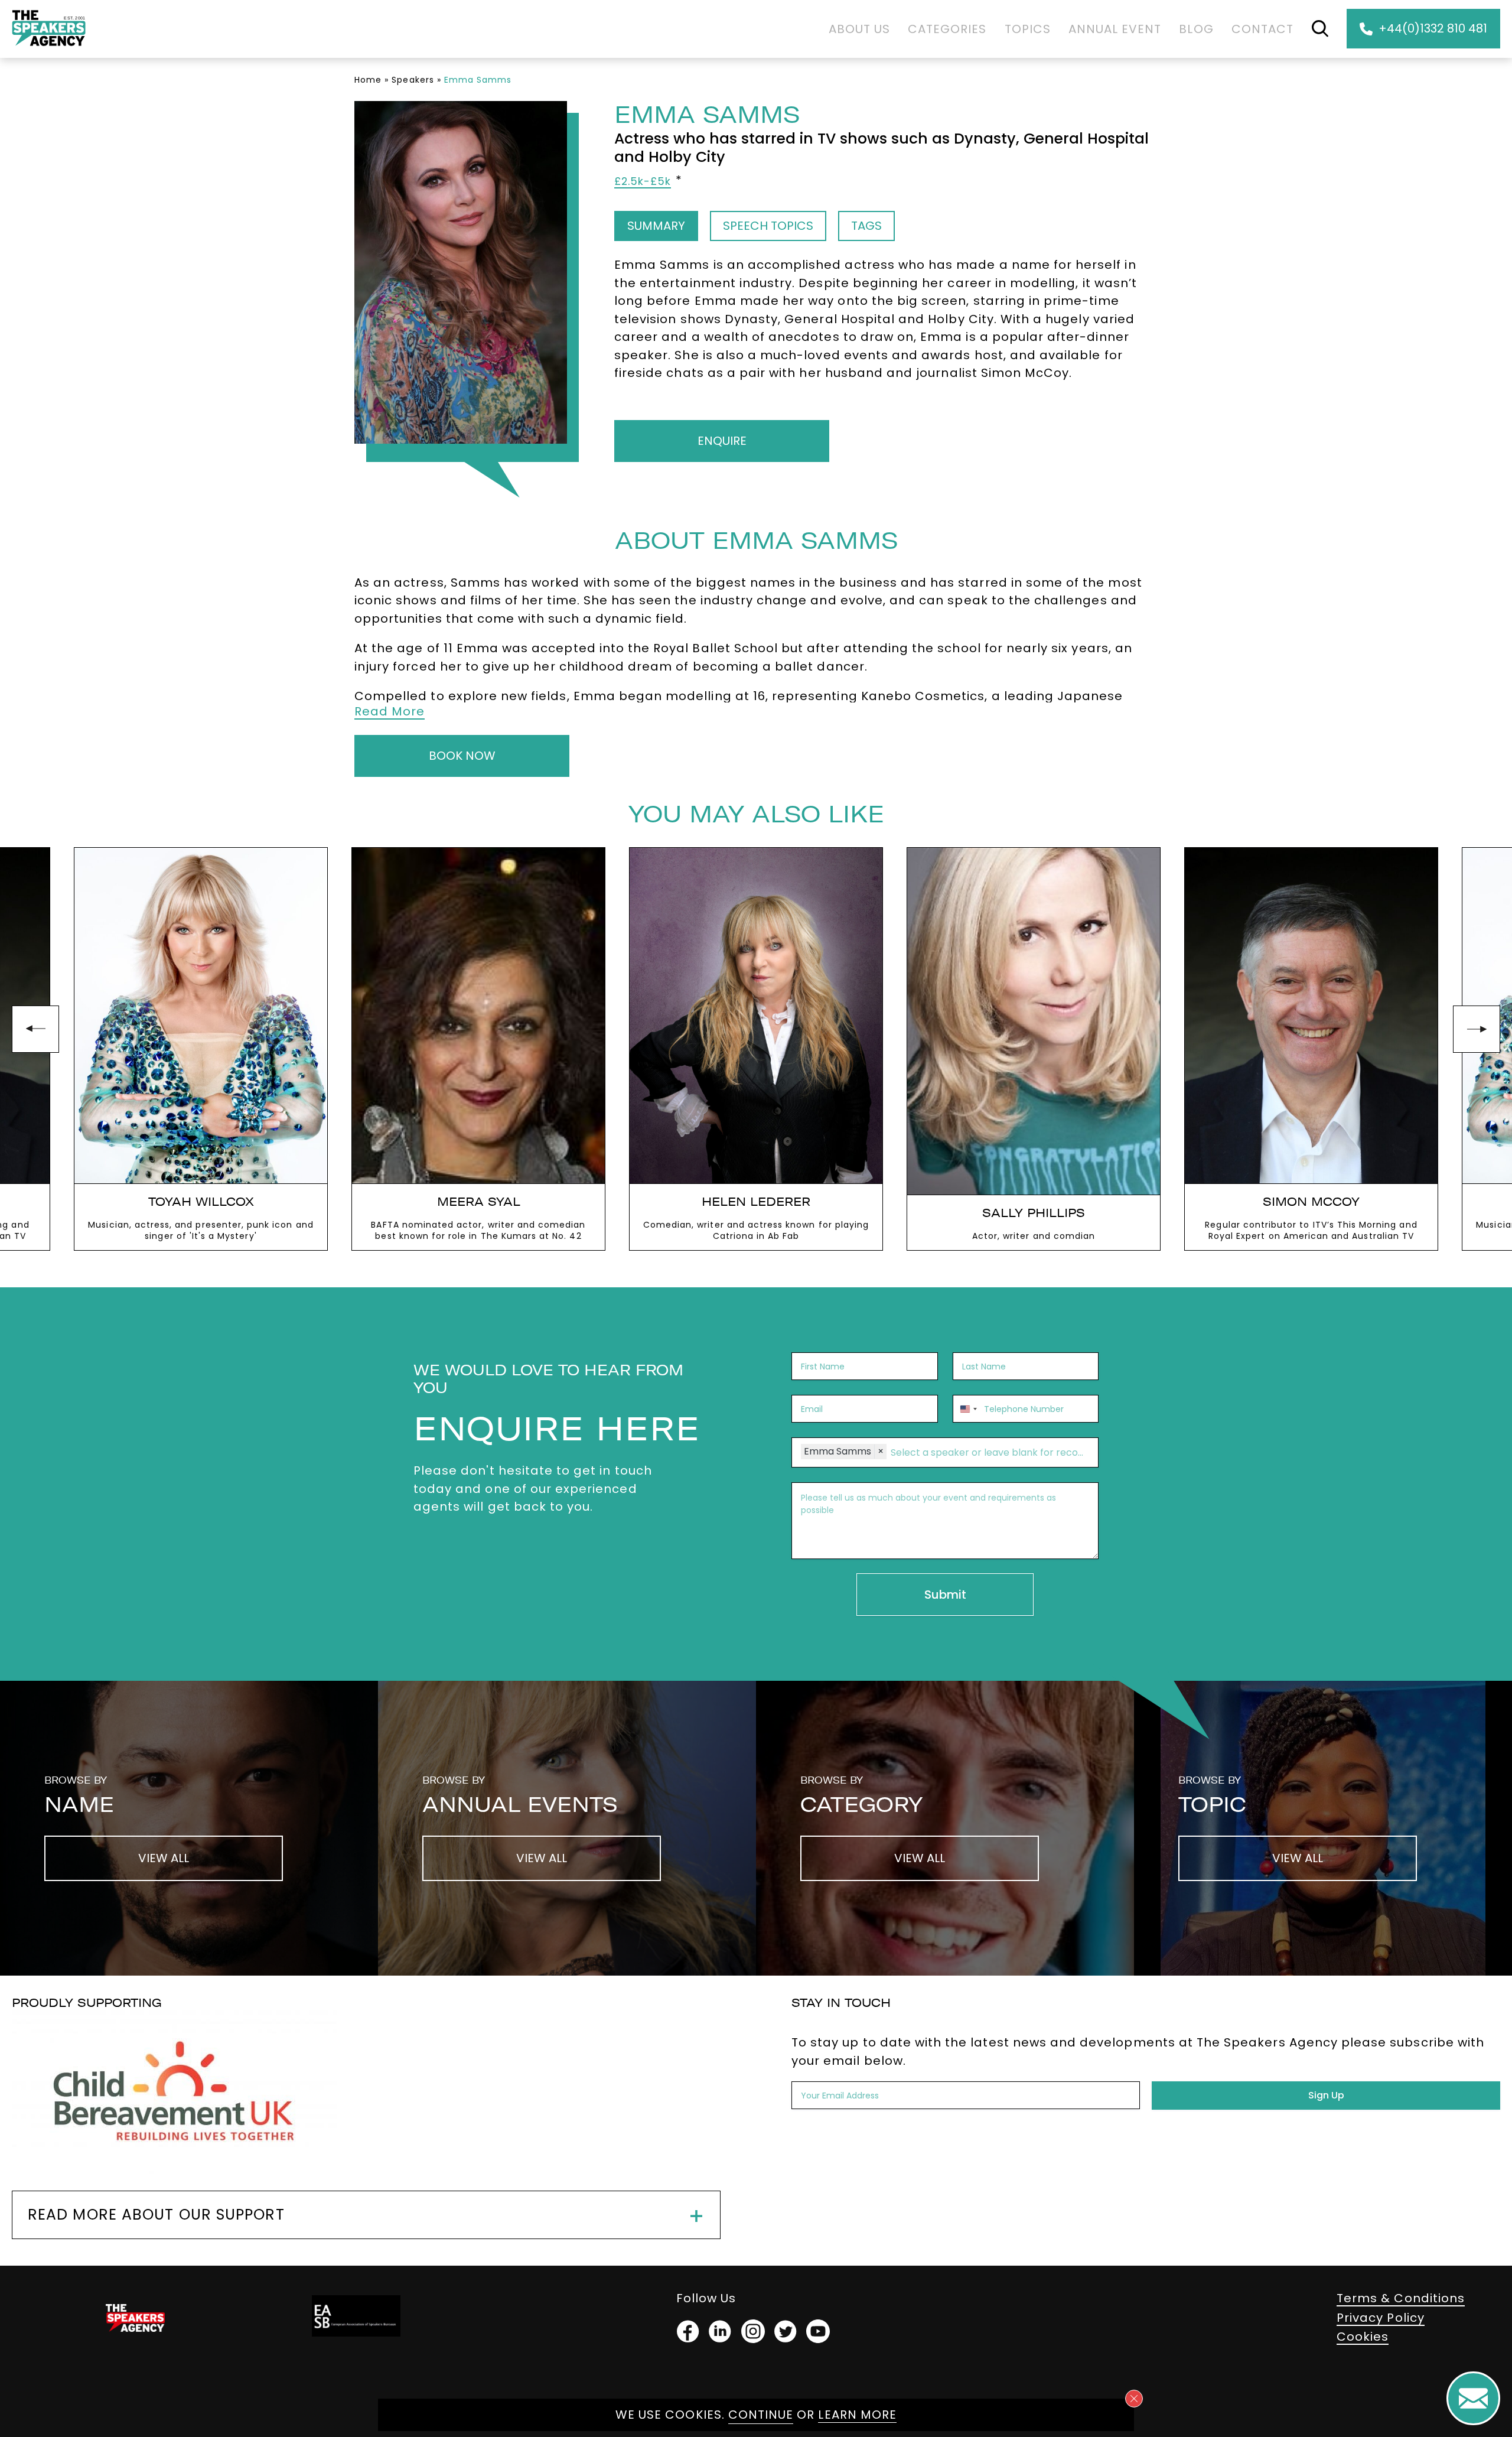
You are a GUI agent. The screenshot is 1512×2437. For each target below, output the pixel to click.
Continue (761, 2415)
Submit (945, 1595)
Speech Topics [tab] (768, 226)
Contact (1262, 29)
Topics (1028, 29)
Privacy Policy (1381, 2318)
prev (35, 1029)
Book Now (462, 756)
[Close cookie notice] (1134, 2399)
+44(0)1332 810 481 (1433, 28)
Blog (1196, 29)
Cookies (1363, 2337)
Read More (390, 711)
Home (368, 80)
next (1477, 1029)
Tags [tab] (866, 226)
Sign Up (1326, 2095)
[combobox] (967, 1409)
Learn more (857, 2415)
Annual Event (1115, 29)
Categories (947, 29)
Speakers (413, 80)
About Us (859, 29)
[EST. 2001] (49, 48)
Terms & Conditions (1401, 2298)
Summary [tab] (656, 226)
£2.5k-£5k (643, 181)
